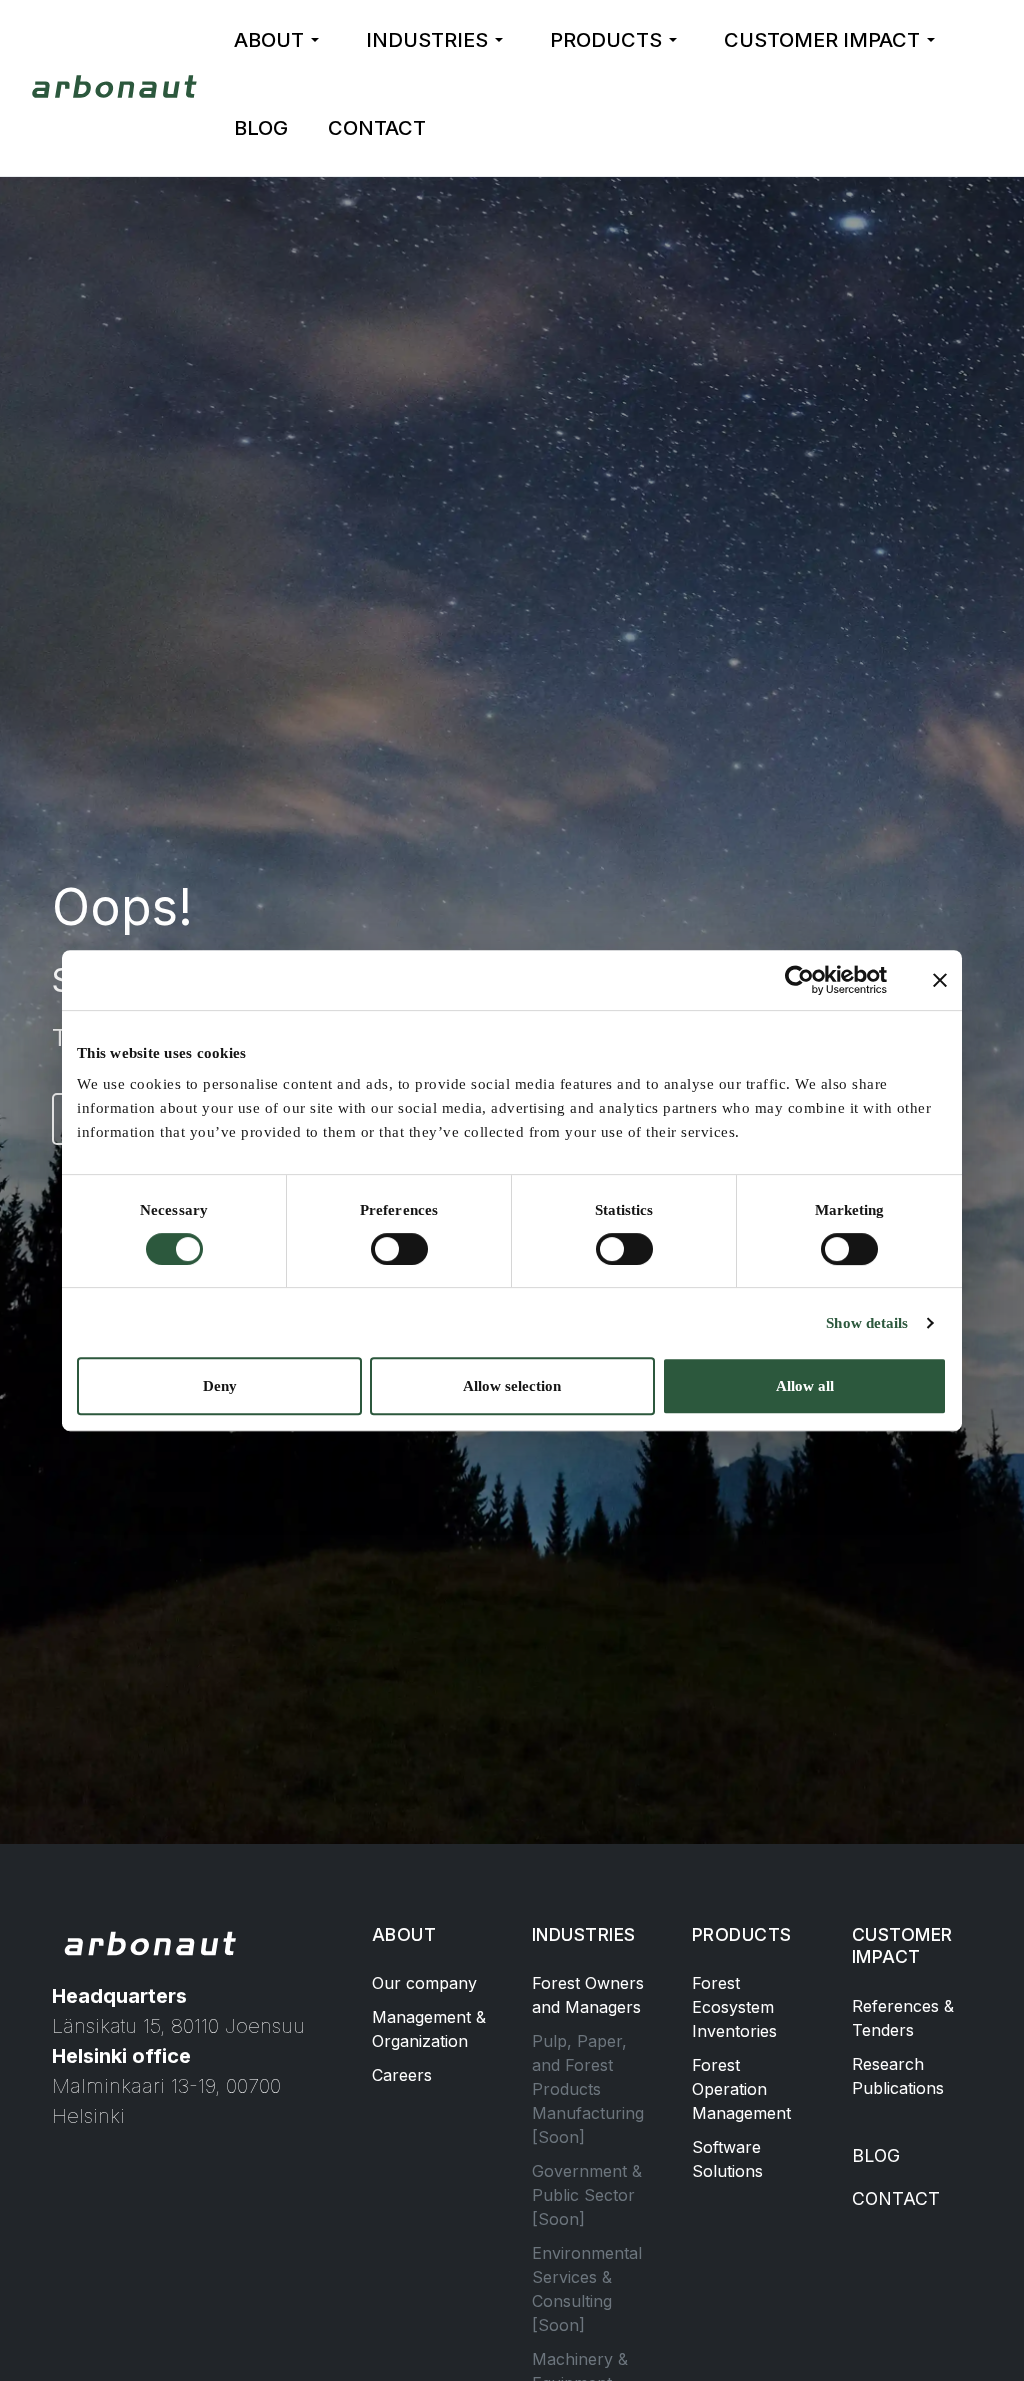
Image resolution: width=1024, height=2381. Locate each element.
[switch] (399, 1249)
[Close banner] (940, 980)
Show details (867, 1323)
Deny (220, 1386)
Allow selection (512, 1386)
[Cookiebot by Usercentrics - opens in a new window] (799, 980)
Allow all (805, 1386)
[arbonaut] (117, 86)
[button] (280, 40)
